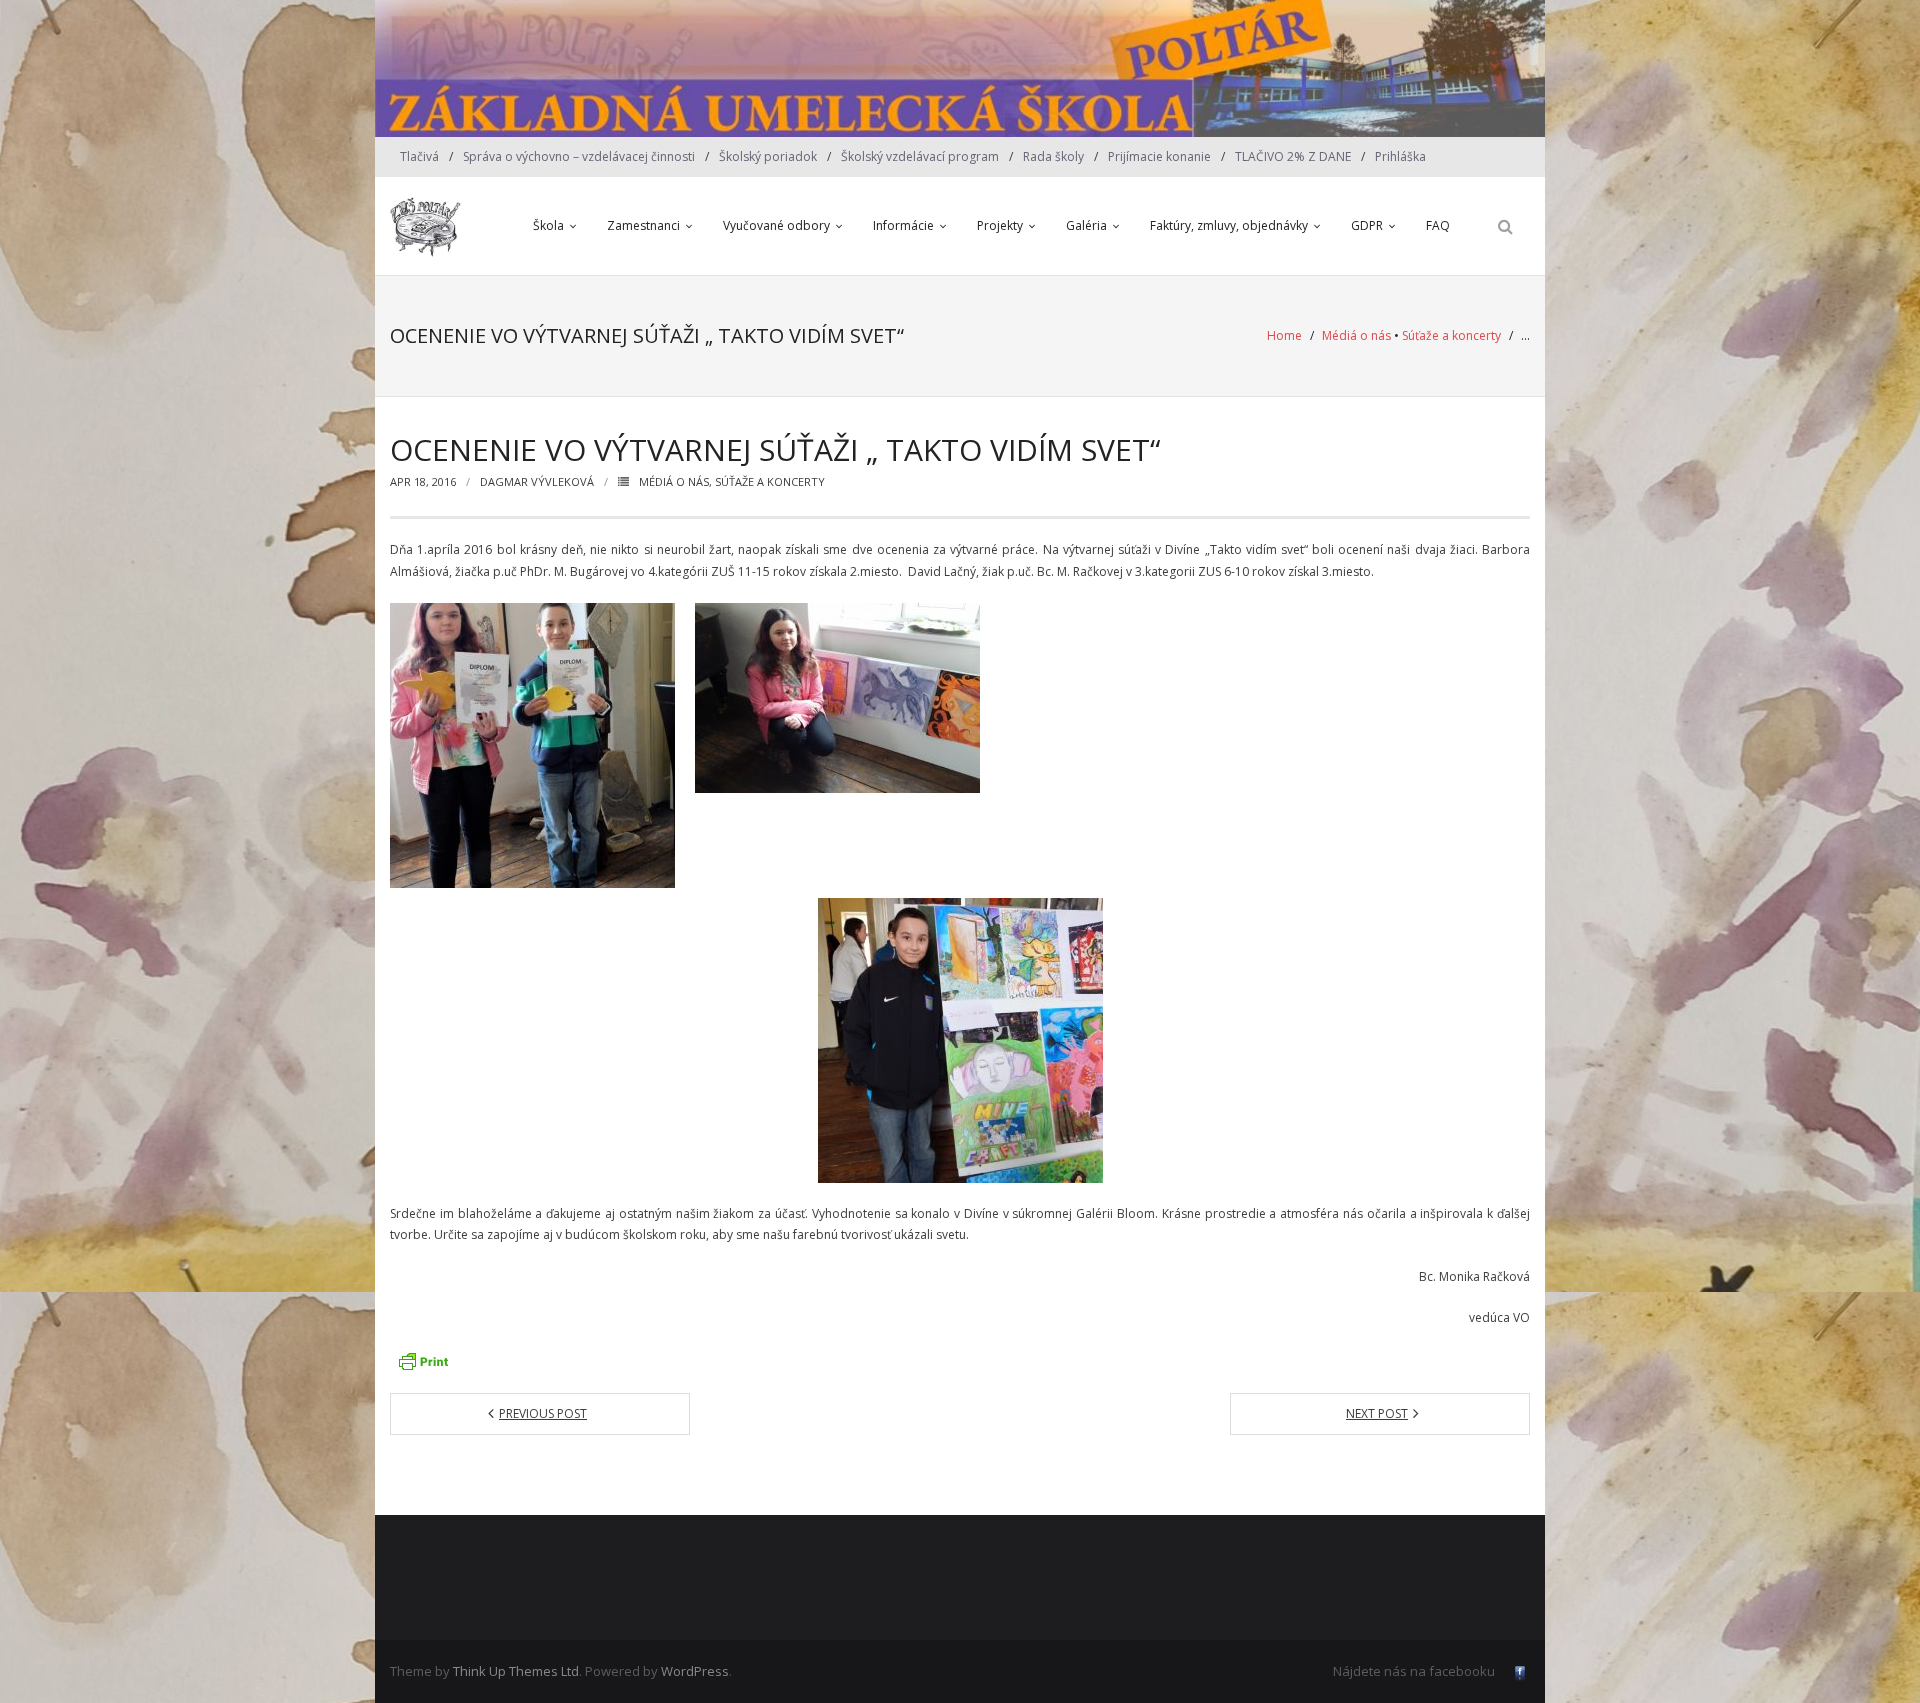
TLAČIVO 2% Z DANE (1293, 156)
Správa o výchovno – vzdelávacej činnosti (579, 156)
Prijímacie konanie (1159, 156)
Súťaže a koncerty (1451, 335)
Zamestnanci (643, 225)
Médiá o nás (1356, 335)
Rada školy (1053, 156)
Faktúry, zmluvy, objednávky (1229, 225)
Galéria (1086, 225)
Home (1284, 335)
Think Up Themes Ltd (516, 1671)
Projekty (1000, 225)
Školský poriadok (768, 156)
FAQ (1438, 225)
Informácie (903, 225)
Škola (548, 225)
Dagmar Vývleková (537, 481)
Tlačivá (419, 156)
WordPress (695, 1671)
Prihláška (1400, 156)
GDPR (1367, 225)
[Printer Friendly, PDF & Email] (423, 1361)
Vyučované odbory (776, 225)
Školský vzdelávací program (920, 156)
